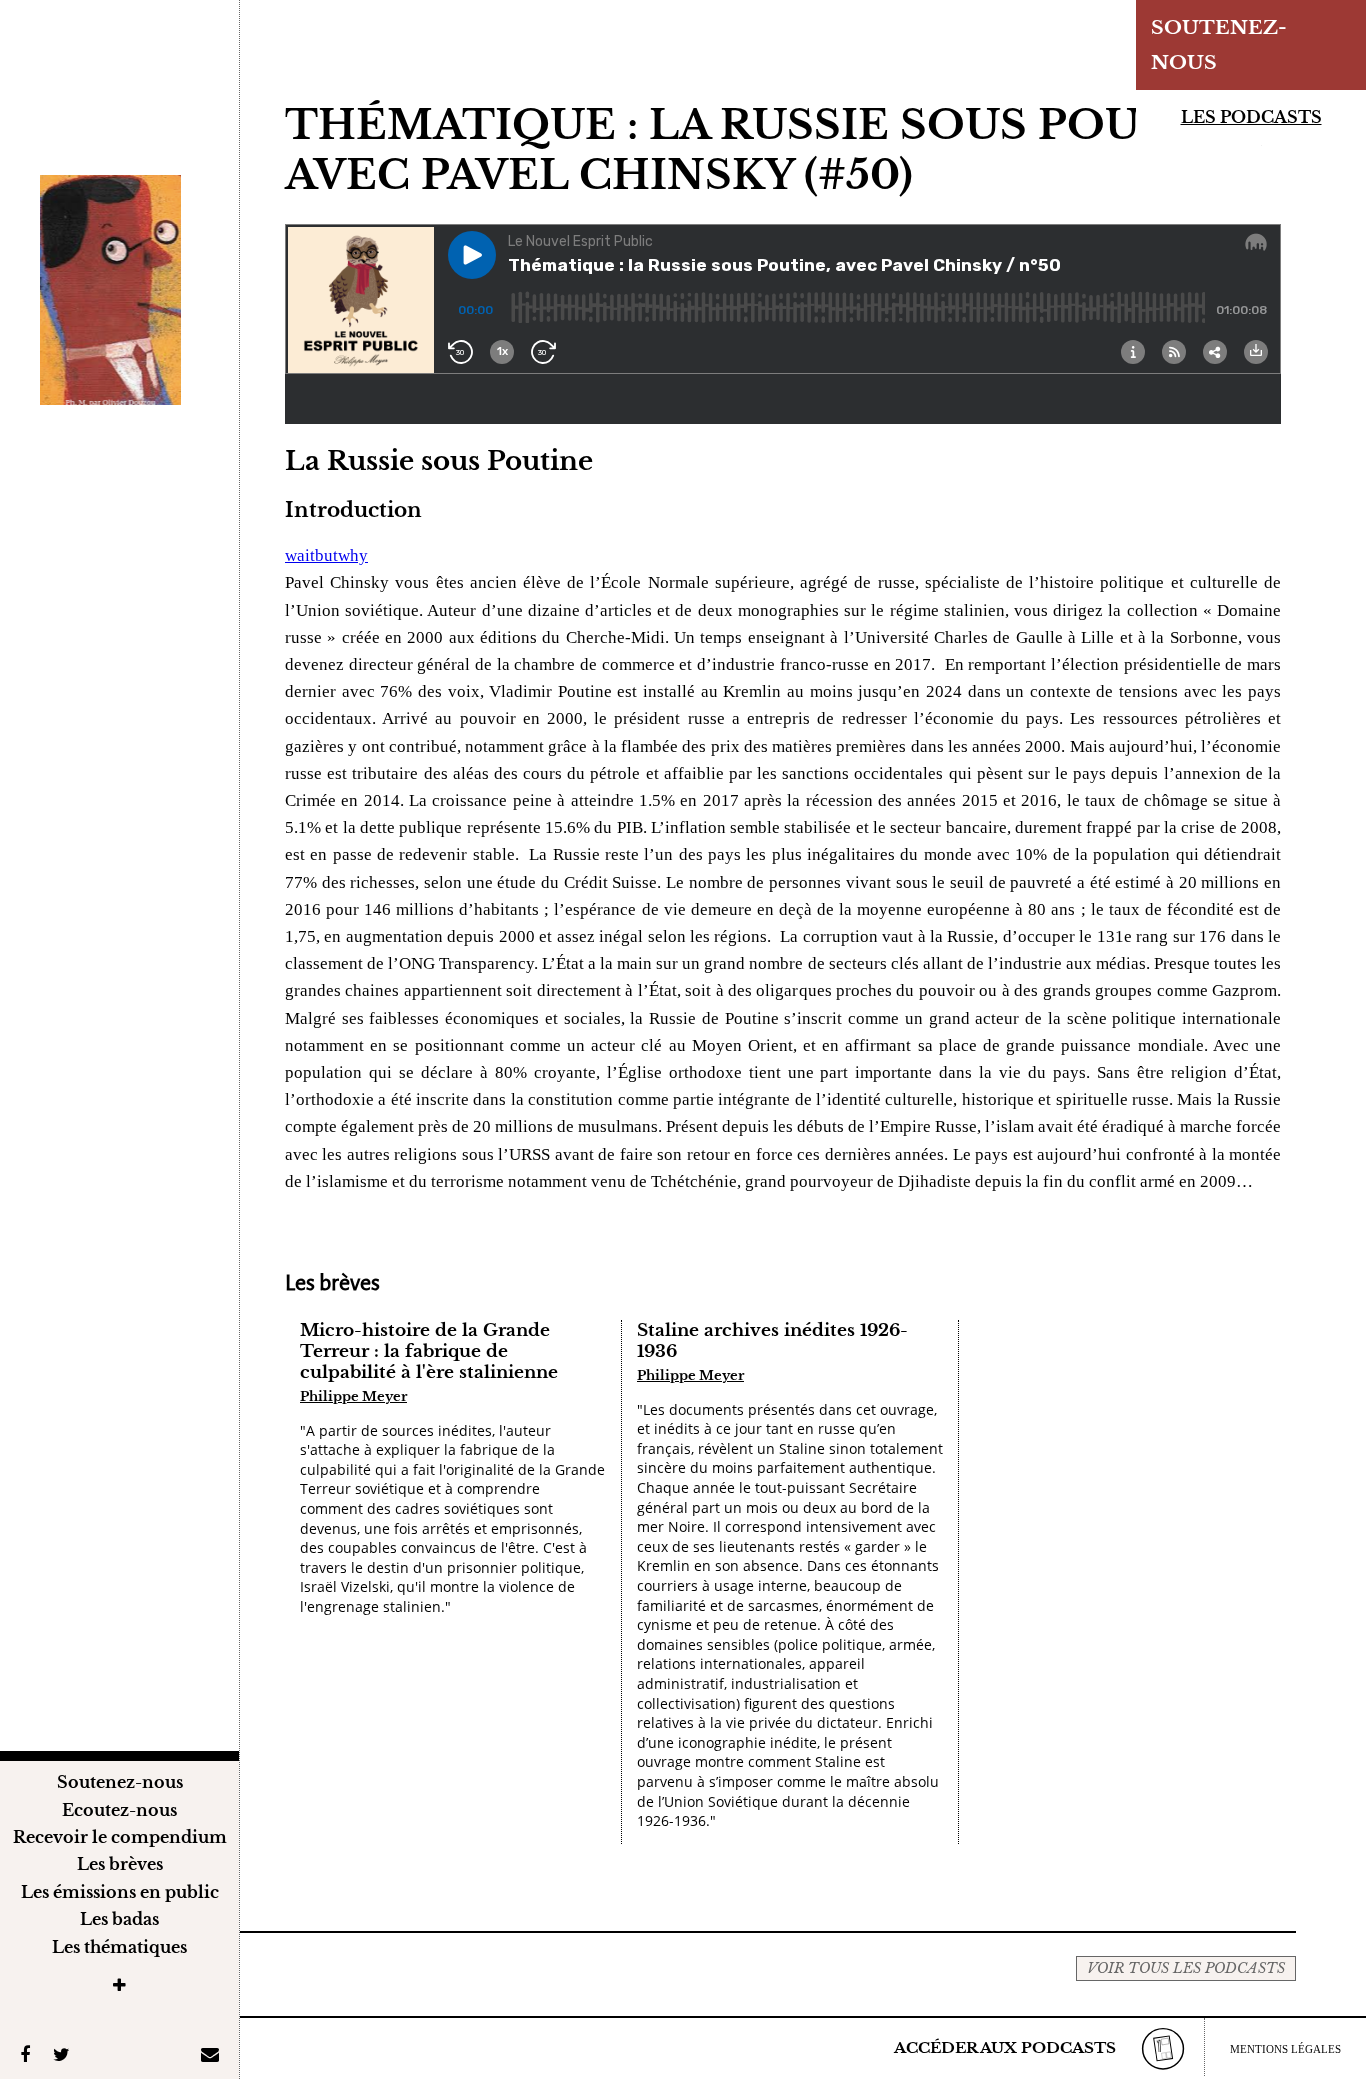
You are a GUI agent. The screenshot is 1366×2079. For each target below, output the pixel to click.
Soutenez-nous (120, 1782)
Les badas (119, 1919)
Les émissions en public (120, 1892)
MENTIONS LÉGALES (1285, 2049)
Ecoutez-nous (119, 1810)
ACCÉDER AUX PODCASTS (1005, 2047)
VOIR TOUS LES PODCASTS (1186, 1968)
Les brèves (120, 1864)
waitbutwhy (326, 555)
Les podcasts (1251, 117)
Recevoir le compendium (120, 1837)
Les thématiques (119, 1947)
